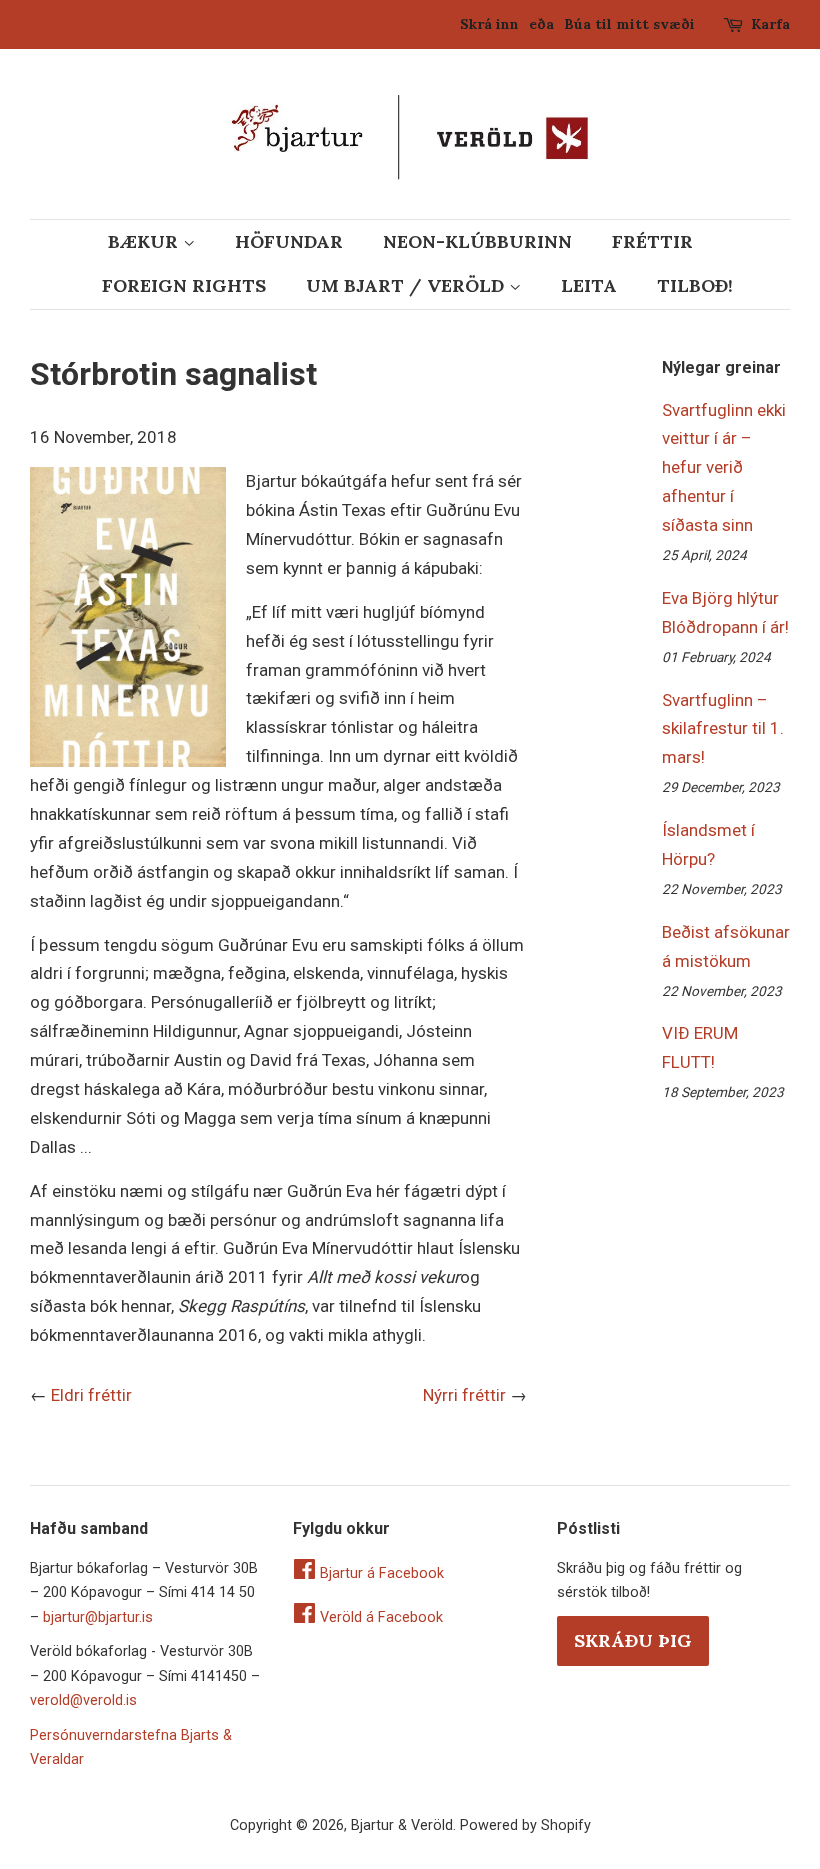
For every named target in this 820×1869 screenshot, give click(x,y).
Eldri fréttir (91, 1395)
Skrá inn (489, 24)
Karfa (770, 24)
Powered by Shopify (525, 1825)
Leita (589, 285)
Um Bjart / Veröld (407, 285)
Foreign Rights (184, 285)
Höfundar (289, 241)
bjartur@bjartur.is (98, 1617)
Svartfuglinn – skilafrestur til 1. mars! (723, 729)
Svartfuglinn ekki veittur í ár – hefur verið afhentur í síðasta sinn (724, 468)
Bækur (145, 241)
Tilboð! (695, 285)
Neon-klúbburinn (477, 241)
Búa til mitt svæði (629, 24)
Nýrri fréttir (464, 1395)
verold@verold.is (83, 1700)
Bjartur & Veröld (402, 1825)
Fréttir (652, 241)
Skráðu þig (633, 1640)
